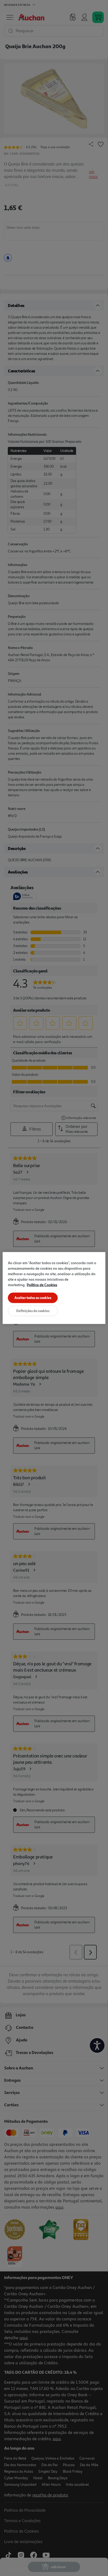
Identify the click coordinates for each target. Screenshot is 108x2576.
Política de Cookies (42, 1285)
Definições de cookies (33, 1311)
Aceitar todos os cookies (33, 1298)
